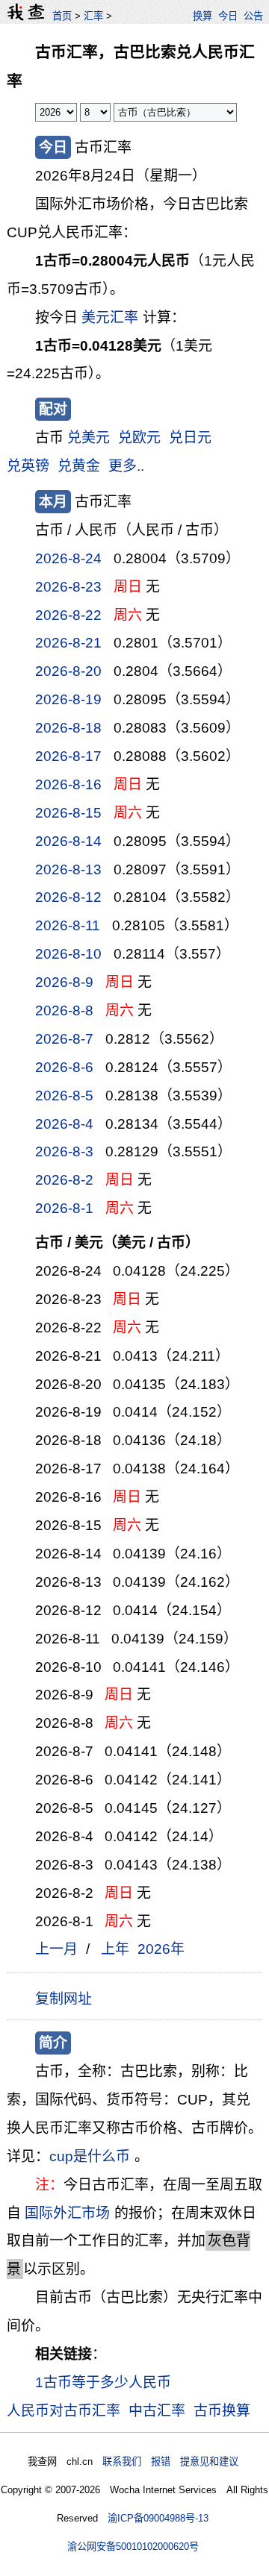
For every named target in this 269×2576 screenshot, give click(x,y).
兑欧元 (139, 438)
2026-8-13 (68, 869)
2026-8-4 (64, 1124)
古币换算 (222, 2411)
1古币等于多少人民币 (103, 2382)
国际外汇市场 (67, 2213)
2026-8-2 (64, 1180)
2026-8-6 (64, 1067)
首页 (62, 16)
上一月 (56, 1949)
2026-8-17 (68, 756)
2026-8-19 (68, 699)
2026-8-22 (68, 615)
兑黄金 (79, 466)
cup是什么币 (90, 2156)
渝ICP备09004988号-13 (158, 2518)
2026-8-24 (68, 558)
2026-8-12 (68, 897)
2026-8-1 (64, 1208)
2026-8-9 (64, 982)
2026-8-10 (68, 954)
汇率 (93, 16)
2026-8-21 (68, 643)
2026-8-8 (64, 1010)
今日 (228, 16)
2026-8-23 (68, 587)
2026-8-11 (68, 925)
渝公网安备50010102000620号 (133, 2547)
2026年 (161, 1949)
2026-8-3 (64, 1151)
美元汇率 (110, 317)
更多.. (126, 466)
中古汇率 (157, 2411)
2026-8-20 (68, 671)
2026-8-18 (68, 728)
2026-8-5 (64, 1096)
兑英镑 (28, 466)
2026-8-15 (68, 813)
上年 (115, 1949)
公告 (253, 16)
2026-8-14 (68, 841)
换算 (202, 16)
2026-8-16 (68, 784)
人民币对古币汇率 (64, 2411)
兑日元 (190, 438)
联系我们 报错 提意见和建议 (170, 2461)
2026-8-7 (64, 1039)
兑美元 (89, 438)
